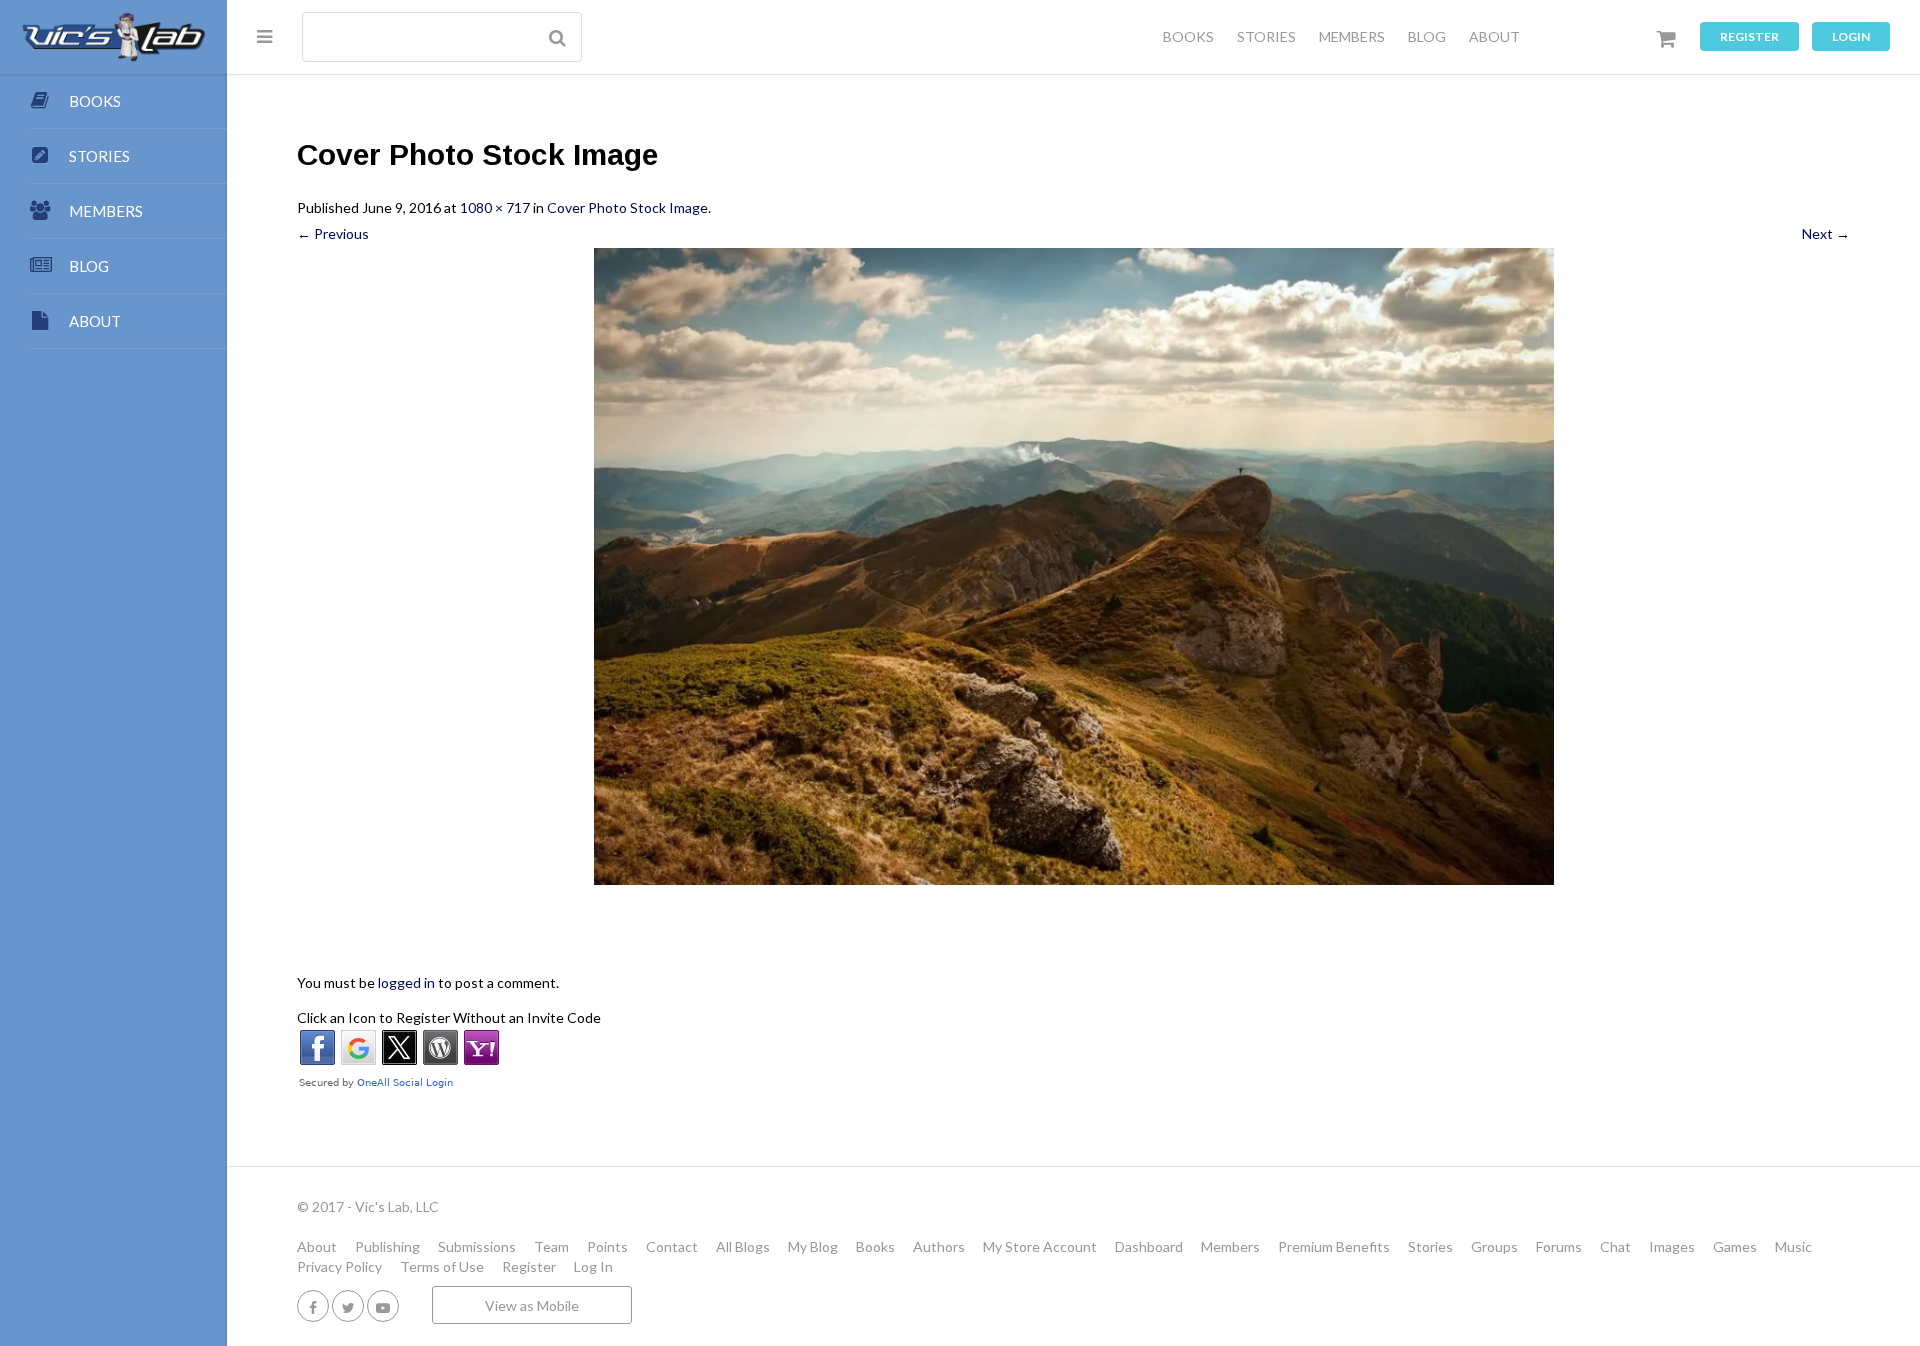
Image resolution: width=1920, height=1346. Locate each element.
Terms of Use (442, 1266)
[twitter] (348, 1305)
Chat (1615, 1246)
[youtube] (383, 1305)
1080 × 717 (495, 207)
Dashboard (1149, 1246)
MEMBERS (1352, 36)
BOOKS (1188, 36)
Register (1749, 36)
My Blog (813, 1246)
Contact (672, 1246)
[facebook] (313, 1305)
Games (1735, 1246)
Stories (1430, 1246)
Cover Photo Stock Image (627, 207)
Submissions (477, 1246)
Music (1793, 1246)
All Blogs (743, 1246)
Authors (939, 1246)
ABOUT (1494, 36)
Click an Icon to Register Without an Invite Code (449, 1017)
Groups (1494, 1246)
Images (1672, 1246)
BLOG (1427, 36)
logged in (406, 982)
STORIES (1266, 36)
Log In (593, 1266)
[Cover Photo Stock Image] (1073, 567)
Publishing (387, 1246)
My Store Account (1040, 1246)
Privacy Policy (339, 1266)
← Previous (333, 233)
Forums (1559, 1246)
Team (551, 1246)
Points (607, 1246)
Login (1851, 36)
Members (1230, 1246)
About (317, 1246)
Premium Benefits (1334, 1246)
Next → (1826, 233)
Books (875, 1246)
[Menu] (264, 36)
